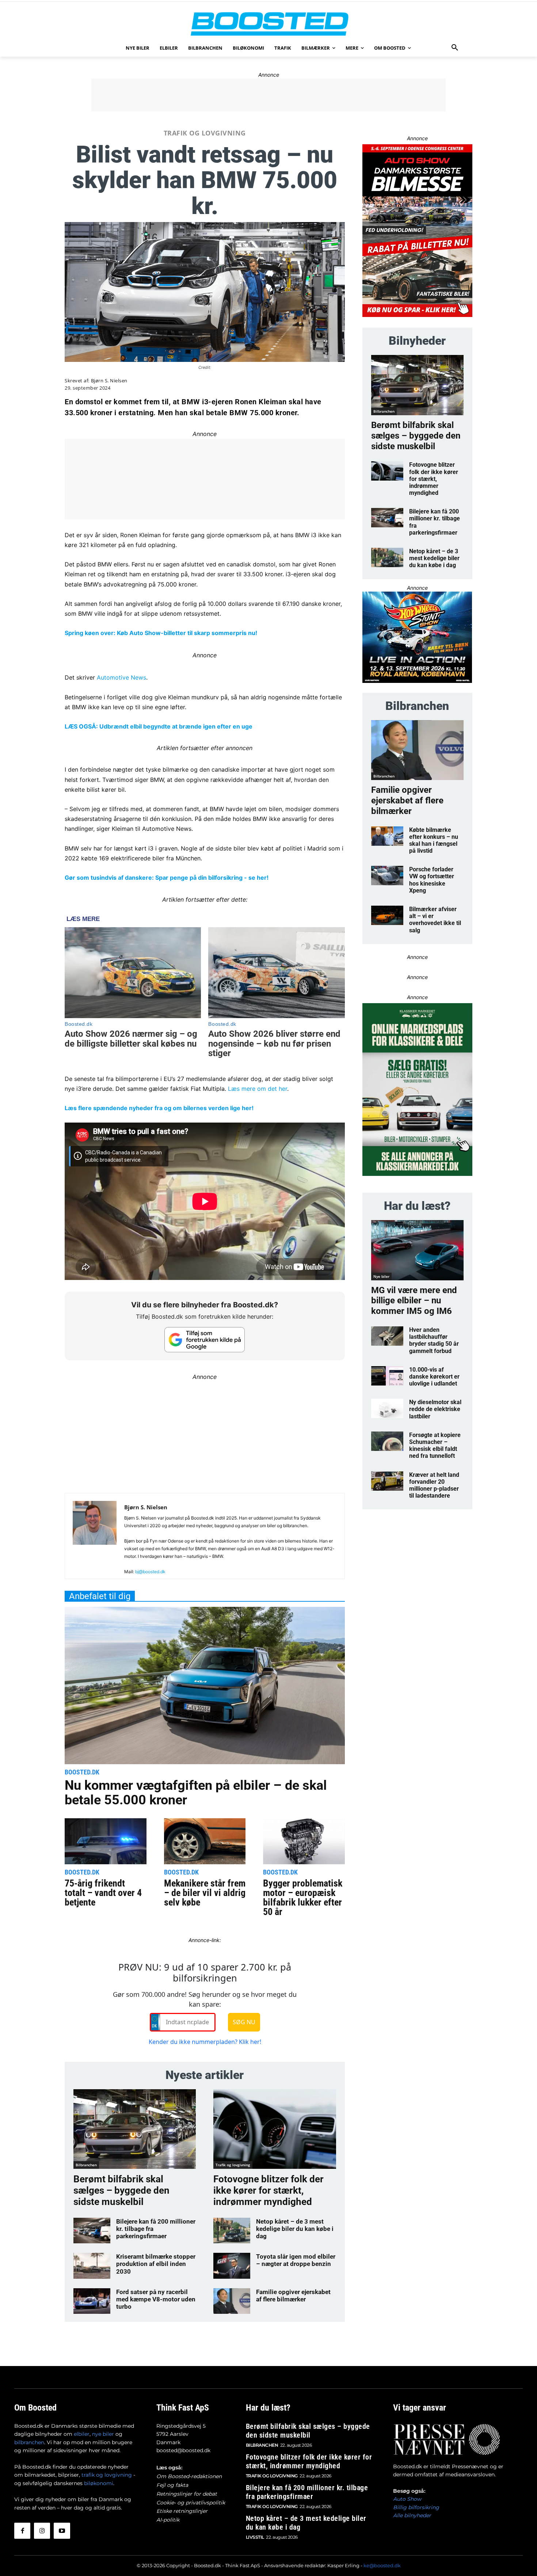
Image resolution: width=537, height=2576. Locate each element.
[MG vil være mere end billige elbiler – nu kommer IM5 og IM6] (417, 1250)
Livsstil (255, 2537)
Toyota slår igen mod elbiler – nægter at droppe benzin (296, 2260)
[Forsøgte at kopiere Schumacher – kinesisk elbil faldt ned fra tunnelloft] (387, 1441)
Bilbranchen (86, 2165)
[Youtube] (62, 2531)
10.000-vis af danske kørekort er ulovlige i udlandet (434, 1377)
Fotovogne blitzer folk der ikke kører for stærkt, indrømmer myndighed (268, 2190)
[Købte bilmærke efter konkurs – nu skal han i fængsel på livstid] (387, 836)
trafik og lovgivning (107, 2475)
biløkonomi (99, 2483)
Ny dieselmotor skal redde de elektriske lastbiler (435, 1409)
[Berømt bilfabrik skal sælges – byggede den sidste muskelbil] (135, 2129)
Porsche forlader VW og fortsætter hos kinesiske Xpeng (432, 880)
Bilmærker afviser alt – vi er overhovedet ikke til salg (435, 920)
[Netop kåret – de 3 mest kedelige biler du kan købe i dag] (232, 2231)
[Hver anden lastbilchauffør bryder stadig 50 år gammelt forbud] (387, 1336)
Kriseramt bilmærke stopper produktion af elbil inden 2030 (156, 2264)
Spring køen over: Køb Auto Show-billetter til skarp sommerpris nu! (161, 633)
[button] (455, 48)
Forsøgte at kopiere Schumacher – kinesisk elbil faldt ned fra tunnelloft (435, 1446)
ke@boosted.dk (382, 2565)
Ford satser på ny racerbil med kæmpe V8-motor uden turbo (156, 2299)
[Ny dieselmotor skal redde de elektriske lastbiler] (387, 1408)
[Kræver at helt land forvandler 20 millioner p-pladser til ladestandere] (387, 1481)
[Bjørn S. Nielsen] (95, 1539)
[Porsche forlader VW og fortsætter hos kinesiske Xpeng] (387, 876)
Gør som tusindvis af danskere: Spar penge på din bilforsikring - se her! (167, 878)
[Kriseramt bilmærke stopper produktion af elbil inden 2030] (92, 2266)
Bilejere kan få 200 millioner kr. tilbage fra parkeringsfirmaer (307, 2492)
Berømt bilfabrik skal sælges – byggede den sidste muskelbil (121, 2190)
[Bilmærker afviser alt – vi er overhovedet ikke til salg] (387, 915)
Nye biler (381, 1276)
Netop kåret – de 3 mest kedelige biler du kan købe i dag (295, 2229)
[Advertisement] (268, 95)
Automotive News (121, 677)
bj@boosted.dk (150, 1572)
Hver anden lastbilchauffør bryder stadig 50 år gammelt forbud (434, 1340)
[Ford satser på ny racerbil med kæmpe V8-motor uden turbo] (92, 2301)
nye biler (103, 2434)
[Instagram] (42, 2531)
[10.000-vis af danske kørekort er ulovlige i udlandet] (387, 1376)
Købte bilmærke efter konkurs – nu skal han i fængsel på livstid (434, 840)
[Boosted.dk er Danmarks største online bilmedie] (268, 24)
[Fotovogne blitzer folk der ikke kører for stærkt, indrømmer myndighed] (275, 2129)
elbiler (82, 2434)
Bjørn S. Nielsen (109, 381)
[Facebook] (22, 2531)
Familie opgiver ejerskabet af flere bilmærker (293, 2296)
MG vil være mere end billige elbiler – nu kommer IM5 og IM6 (414, 1301)
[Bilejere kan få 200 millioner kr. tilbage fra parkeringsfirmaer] (92, 2231)
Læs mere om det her (258, 1089)
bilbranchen (29, 2442)
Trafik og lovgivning (205, 133)
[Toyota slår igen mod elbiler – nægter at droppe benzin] (232, 2266)
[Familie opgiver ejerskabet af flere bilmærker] (232, 2301)
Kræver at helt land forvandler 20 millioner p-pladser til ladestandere (434, 1485)
